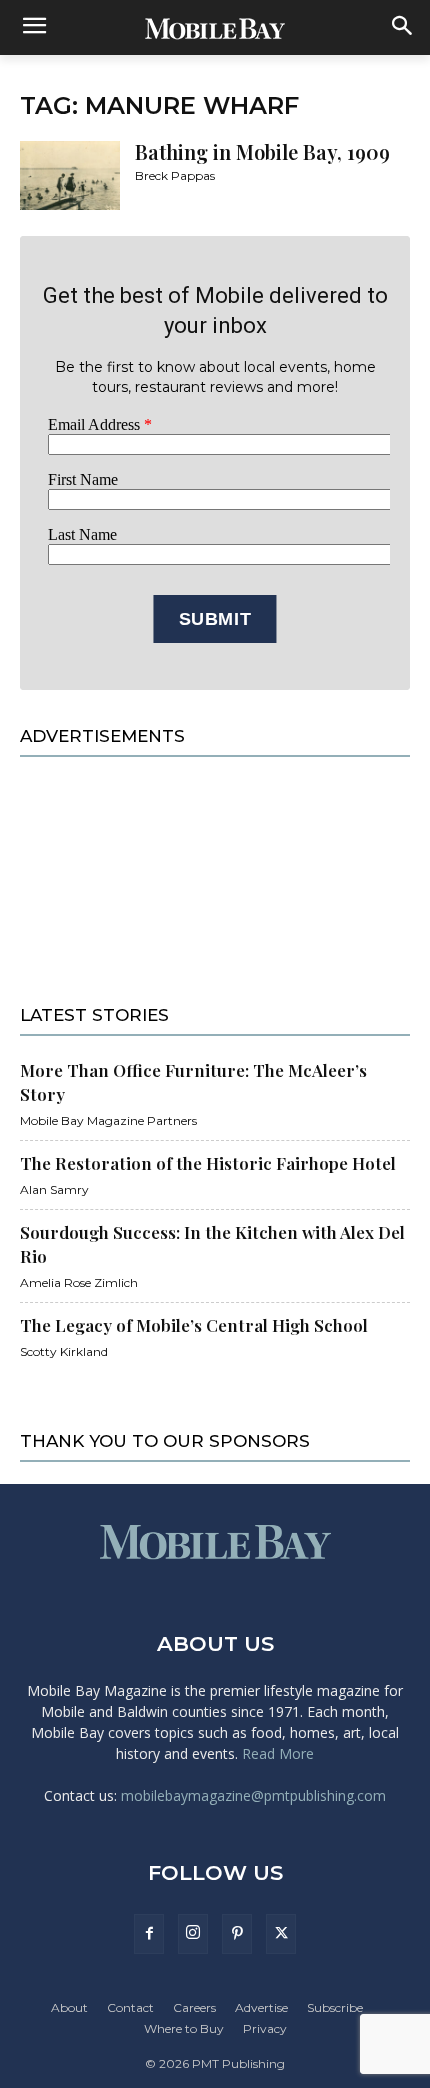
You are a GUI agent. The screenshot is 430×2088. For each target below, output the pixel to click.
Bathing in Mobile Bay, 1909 (262, 151)
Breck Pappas (175, 175)
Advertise (261, 2007)
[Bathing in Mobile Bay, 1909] (70, 175)
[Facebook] (149, 1934)
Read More (278, 1753)
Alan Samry (54, 1189)
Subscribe (335, 2007)
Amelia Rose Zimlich (79, 1282)
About (69, 2007)
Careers (194, 2007)
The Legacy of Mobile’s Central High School (194, 1325)
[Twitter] (281, 1934)
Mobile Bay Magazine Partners (108, 1120)
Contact (130, 2007)
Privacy (265, 2028)
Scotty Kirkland (64, 1351)
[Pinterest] (237, 1934)
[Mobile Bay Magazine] (215, 28)
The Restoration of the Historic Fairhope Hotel (208, 1163)
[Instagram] (193, 1934)
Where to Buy (184, 2028)
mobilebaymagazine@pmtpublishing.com (253, 1795)
